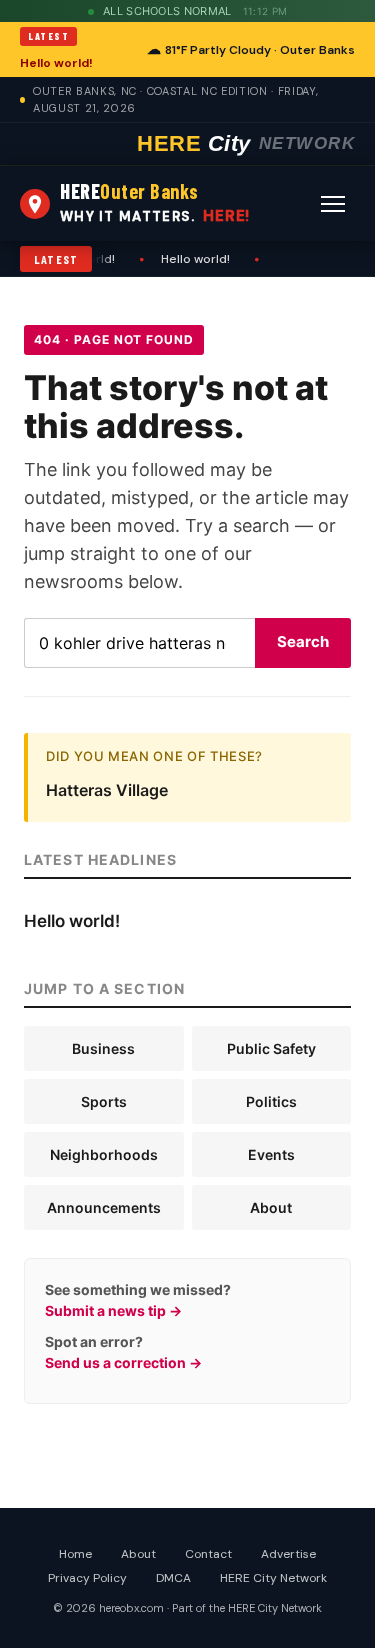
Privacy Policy (87, 1578)
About (271, 1207)
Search (303, 641)
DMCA (173, 1578)
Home (75, 1554)
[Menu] (333, 204)
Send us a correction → (123, 1362)
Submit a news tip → (113, 1310)
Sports (104, 1101)
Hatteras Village (107, 790)
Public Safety (271, 1048)
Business (103, 1048)
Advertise (288, 1554)
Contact (208, 1554)
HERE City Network (273, 1578)
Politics (271, 1101)
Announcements (104, 1207)
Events (271, 1154)
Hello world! (56, 63)
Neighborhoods (104, 1154)
